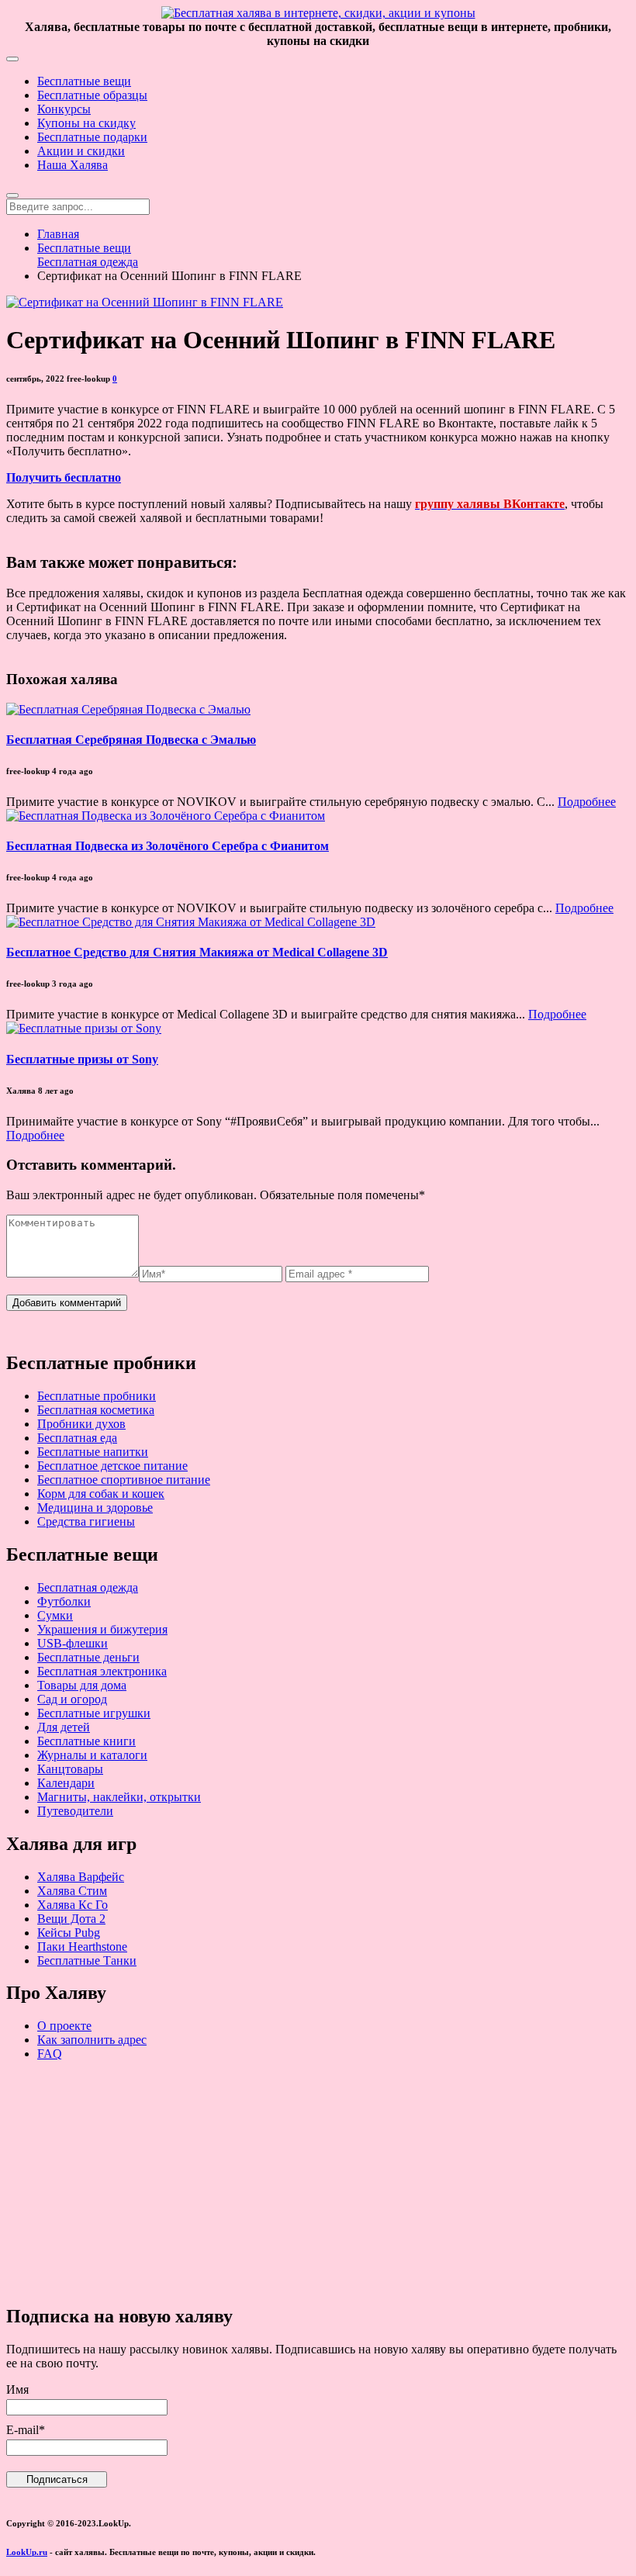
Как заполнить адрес (92, 2040)
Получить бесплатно (64, 477)
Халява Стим (72, 1891)
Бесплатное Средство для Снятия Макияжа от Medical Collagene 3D (197, 952)
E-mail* (26, 2430)
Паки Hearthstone (82, 1947)
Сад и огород (72, 1699)
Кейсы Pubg (69, 1933)
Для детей (64, 1727)
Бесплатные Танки (87, 1961)
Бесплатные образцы (92, 95)
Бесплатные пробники (97, 1396)
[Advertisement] (318, 2182)
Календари (66, 1783)
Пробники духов (81, 1424)
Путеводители (75, 1811)
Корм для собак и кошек (101, 1494)
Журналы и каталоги (92, 1755)
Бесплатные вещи (84, 81)
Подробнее (587, 802)
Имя (17, 2389)
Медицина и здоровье (95, 1508)
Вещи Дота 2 (71, 1919)
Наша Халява (73, 165)
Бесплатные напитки (93, 1452)
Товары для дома (82, 1685)
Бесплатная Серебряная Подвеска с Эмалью (131, 740)
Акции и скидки (81, 151)
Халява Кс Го (73, 1905)
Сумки (55, 1615)
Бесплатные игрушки (94, 1713)
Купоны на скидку (86, 123)
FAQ (50, 2054)
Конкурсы (64, 109)
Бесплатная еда (77, 1438)
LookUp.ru (27, 2552)
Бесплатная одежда (88, 262)
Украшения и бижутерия (102, 1629)
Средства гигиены (86, 1521)
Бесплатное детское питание (112, 1466)
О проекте (64, 2026)
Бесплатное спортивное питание (124, 1480)
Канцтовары (70, 1769)
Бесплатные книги (86, 1741)
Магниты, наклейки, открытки (119, 1797)
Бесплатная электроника (102, 1671)
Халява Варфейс (81, 1877)
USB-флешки (73, 1643)
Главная (58, 234)
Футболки (64, 1601)
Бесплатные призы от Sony (82, 1059)
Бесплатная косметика (96, 1410)
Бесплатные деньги (88, 1657)
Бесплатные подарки (92, 137)
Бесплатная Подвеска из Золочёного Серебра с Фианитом (168, 846)
